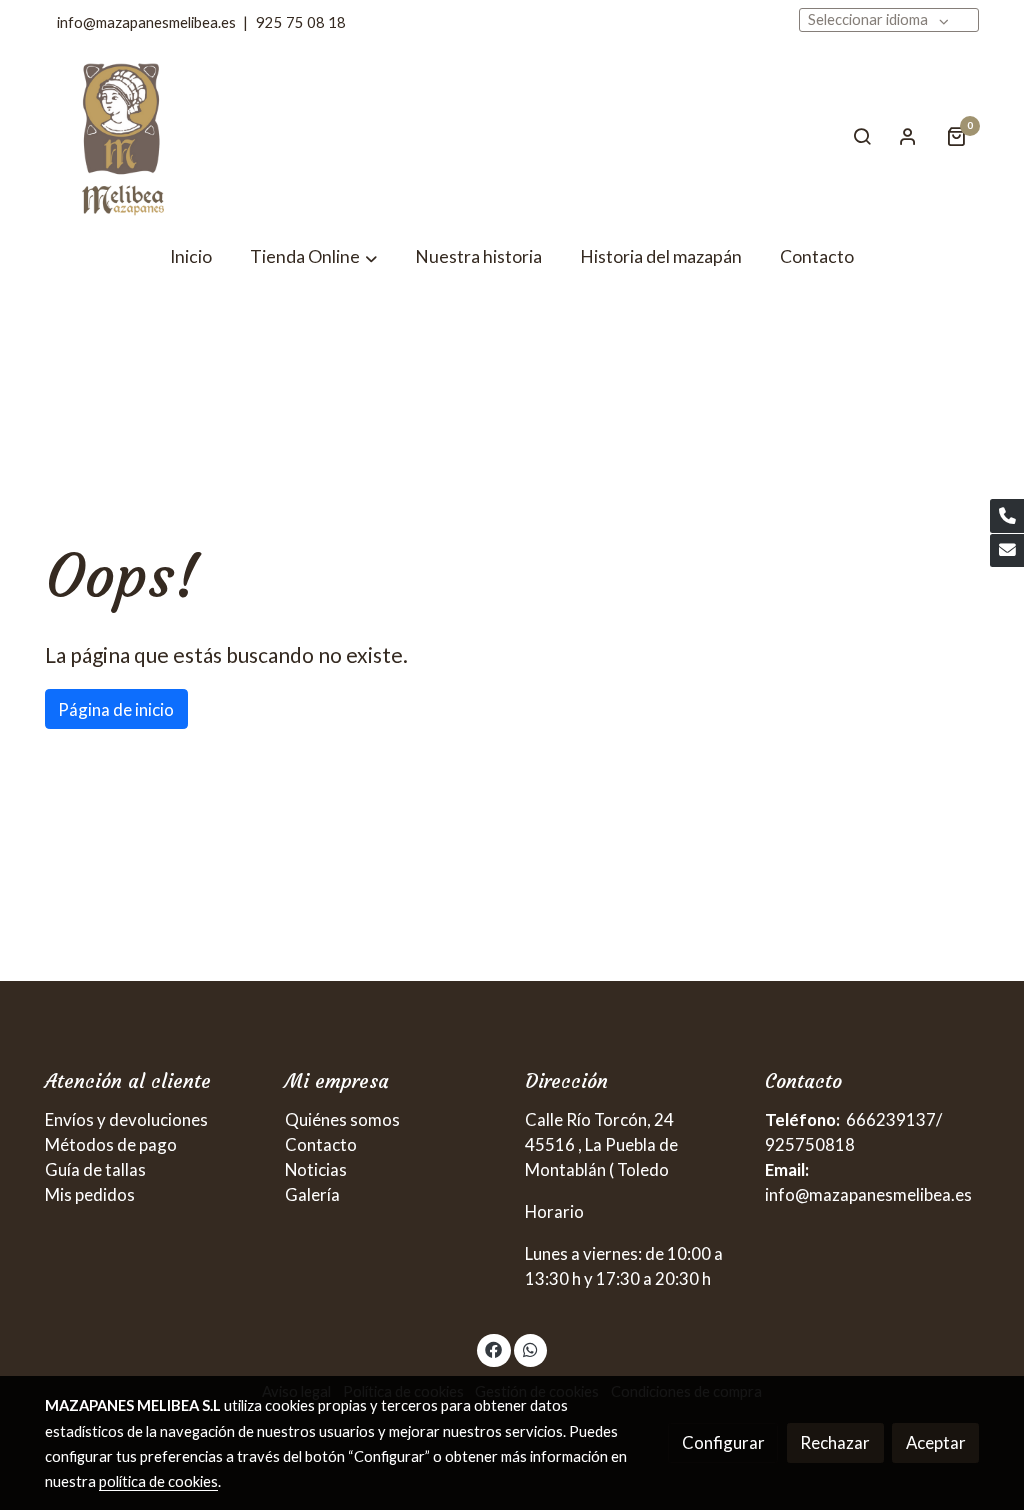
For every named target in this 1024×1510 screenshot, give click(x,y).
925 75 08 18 (301, 22)
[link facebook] (494, 1348)
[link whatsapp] (530, 1348)
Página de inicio (116, 709)
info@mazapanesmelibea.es (146, 22)
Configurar (723, 1442)
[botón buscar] (862, 136)
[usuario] (908, 136)
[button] (313, 257)
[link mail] (1007, 551)
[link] (125, 136)
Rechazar (835, 1442)
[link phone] (1007, 516)
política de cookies (158, 1481)
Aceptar (936, 1442)
